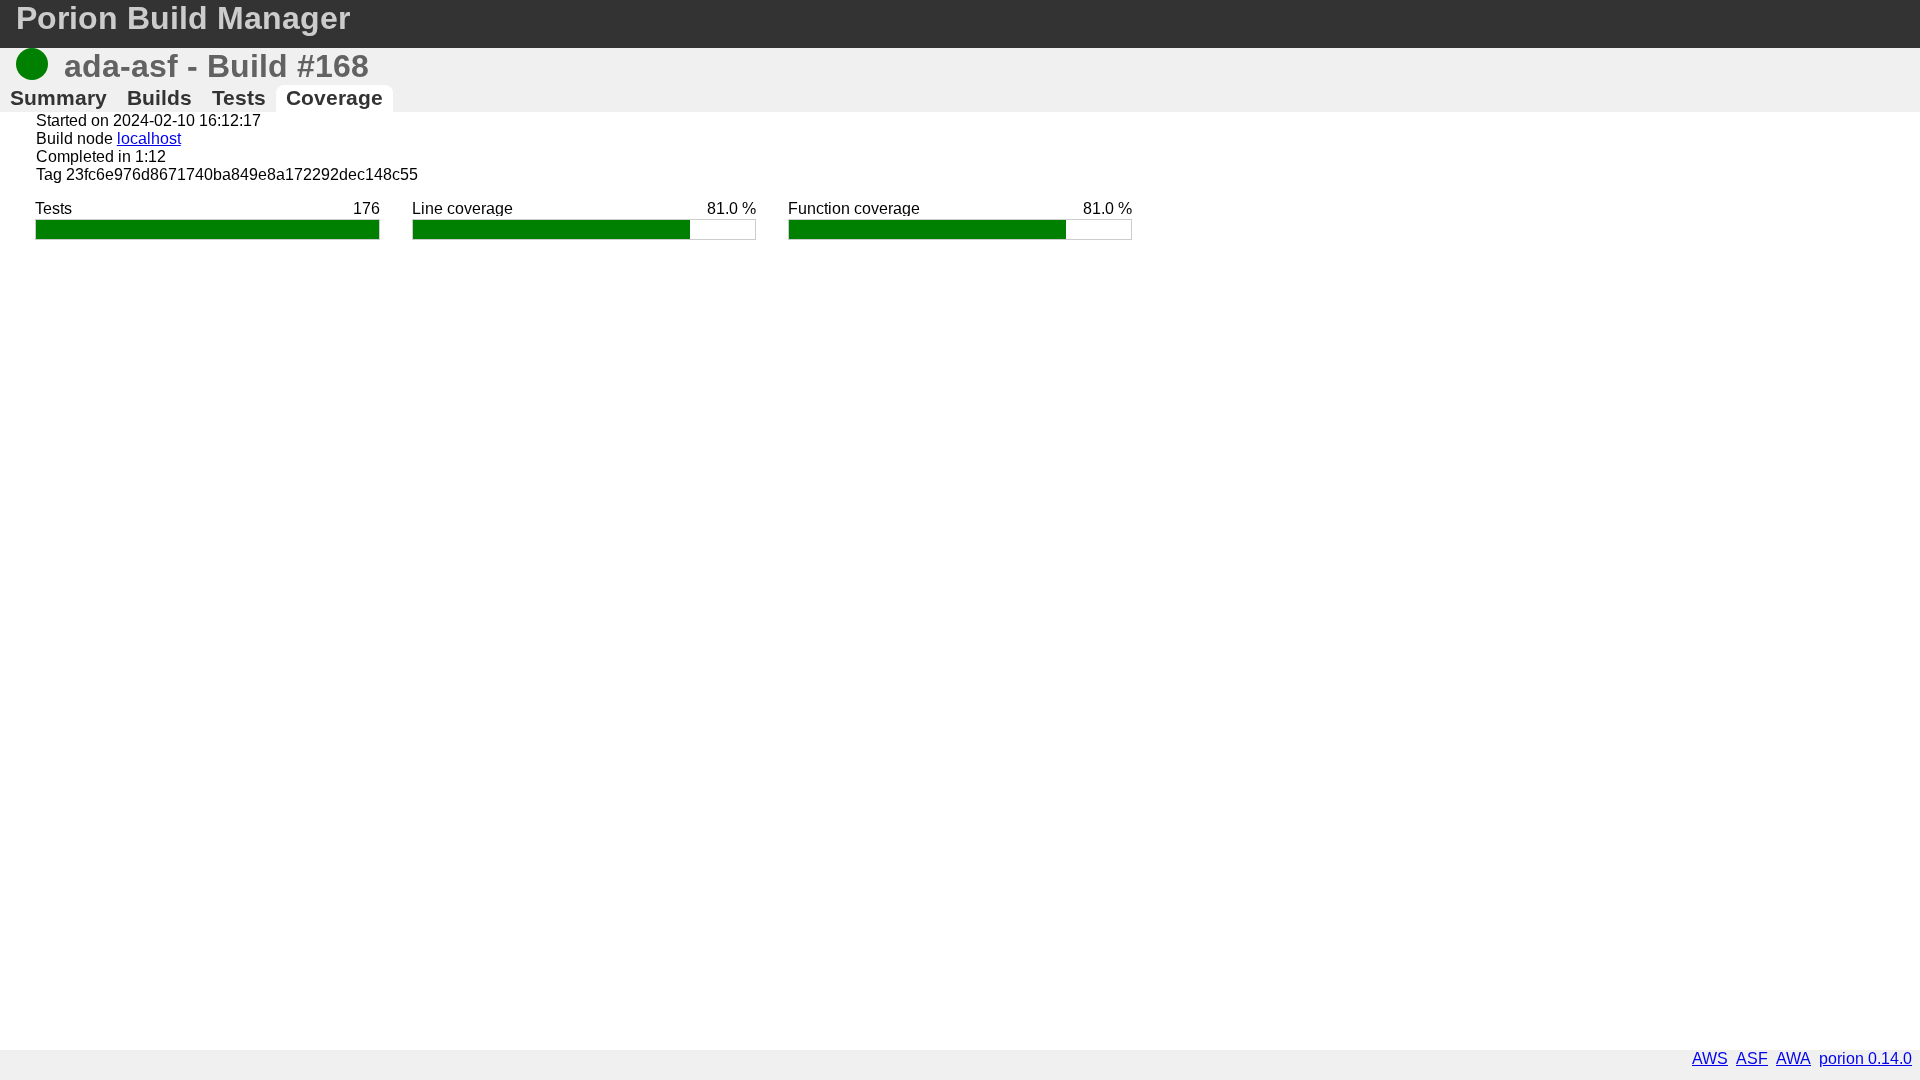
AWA (1793, 1058)
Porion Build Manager (183, 18)
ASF (1752, 1058)
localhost (149, 138)
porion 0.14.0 (1865, 1058)
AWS (1710, 1058)
